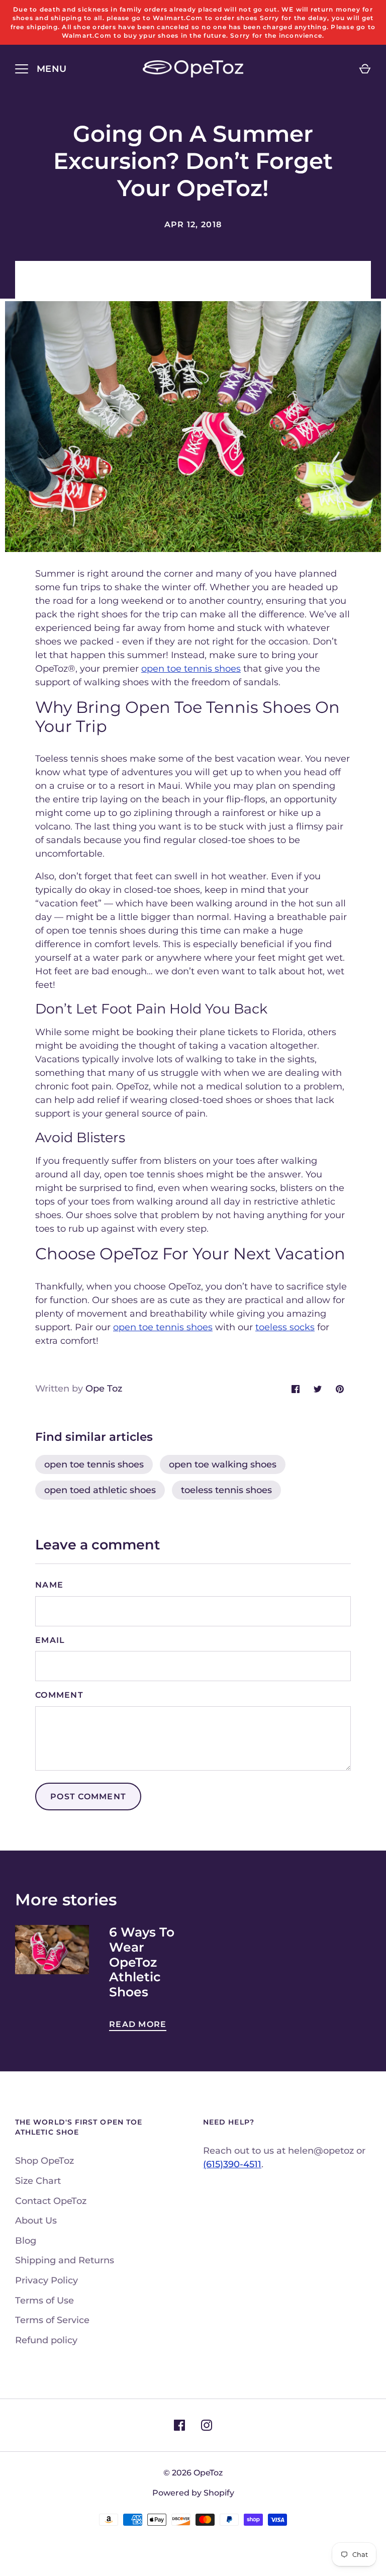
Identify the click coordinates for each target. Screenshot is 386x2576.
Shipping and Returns (65, 2260)
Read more (138, 2024)
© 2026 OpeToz (193, 2473)
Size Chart (38, 2181)
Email (50, 1640)
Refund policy (46, 2340)
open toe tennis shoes (94, 1464)
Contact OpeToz (51, 2201)
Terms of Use (44, 2301)
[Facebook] (179, 2425)
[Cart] (365, 69)
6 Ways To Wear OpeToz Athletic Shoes (142, 1962)
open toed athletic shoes (100, 1490)
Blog (26, 2241)
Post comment (88, 1797)
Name (49, 1585)
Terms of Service (52, 2320)
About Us (36, 2221)
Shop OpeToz (44, 2161)
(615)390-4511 (232, 2164)
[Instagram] (207, 2425)
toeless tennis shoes (226, 1490)
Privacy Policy (46, 2280)
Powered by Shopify (193, 2493)
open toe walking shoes (223, 1464)
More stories (66, 1900)
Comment (59, 1695)
